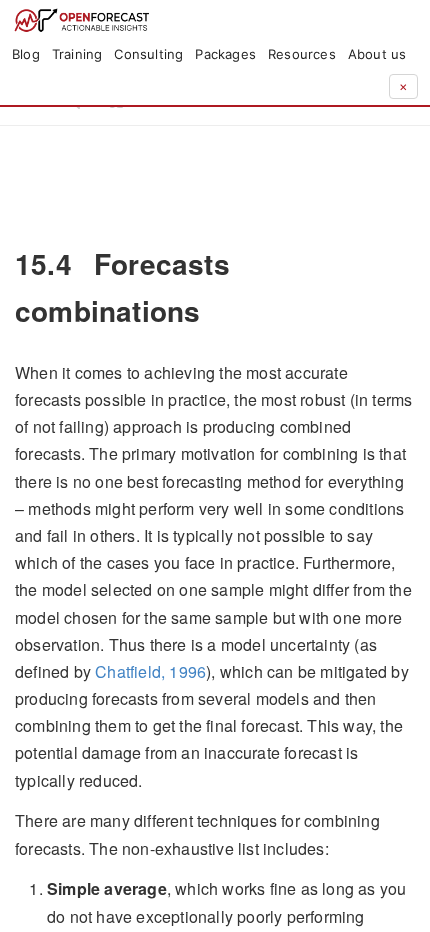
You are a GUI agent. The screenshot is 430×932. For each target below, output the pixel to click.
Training (77, 54)
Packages (225, 54)
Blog (26, 54)
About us (377, 54)
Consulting (148, 54)
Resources (302, 54)
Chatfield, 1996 (150, 671)
